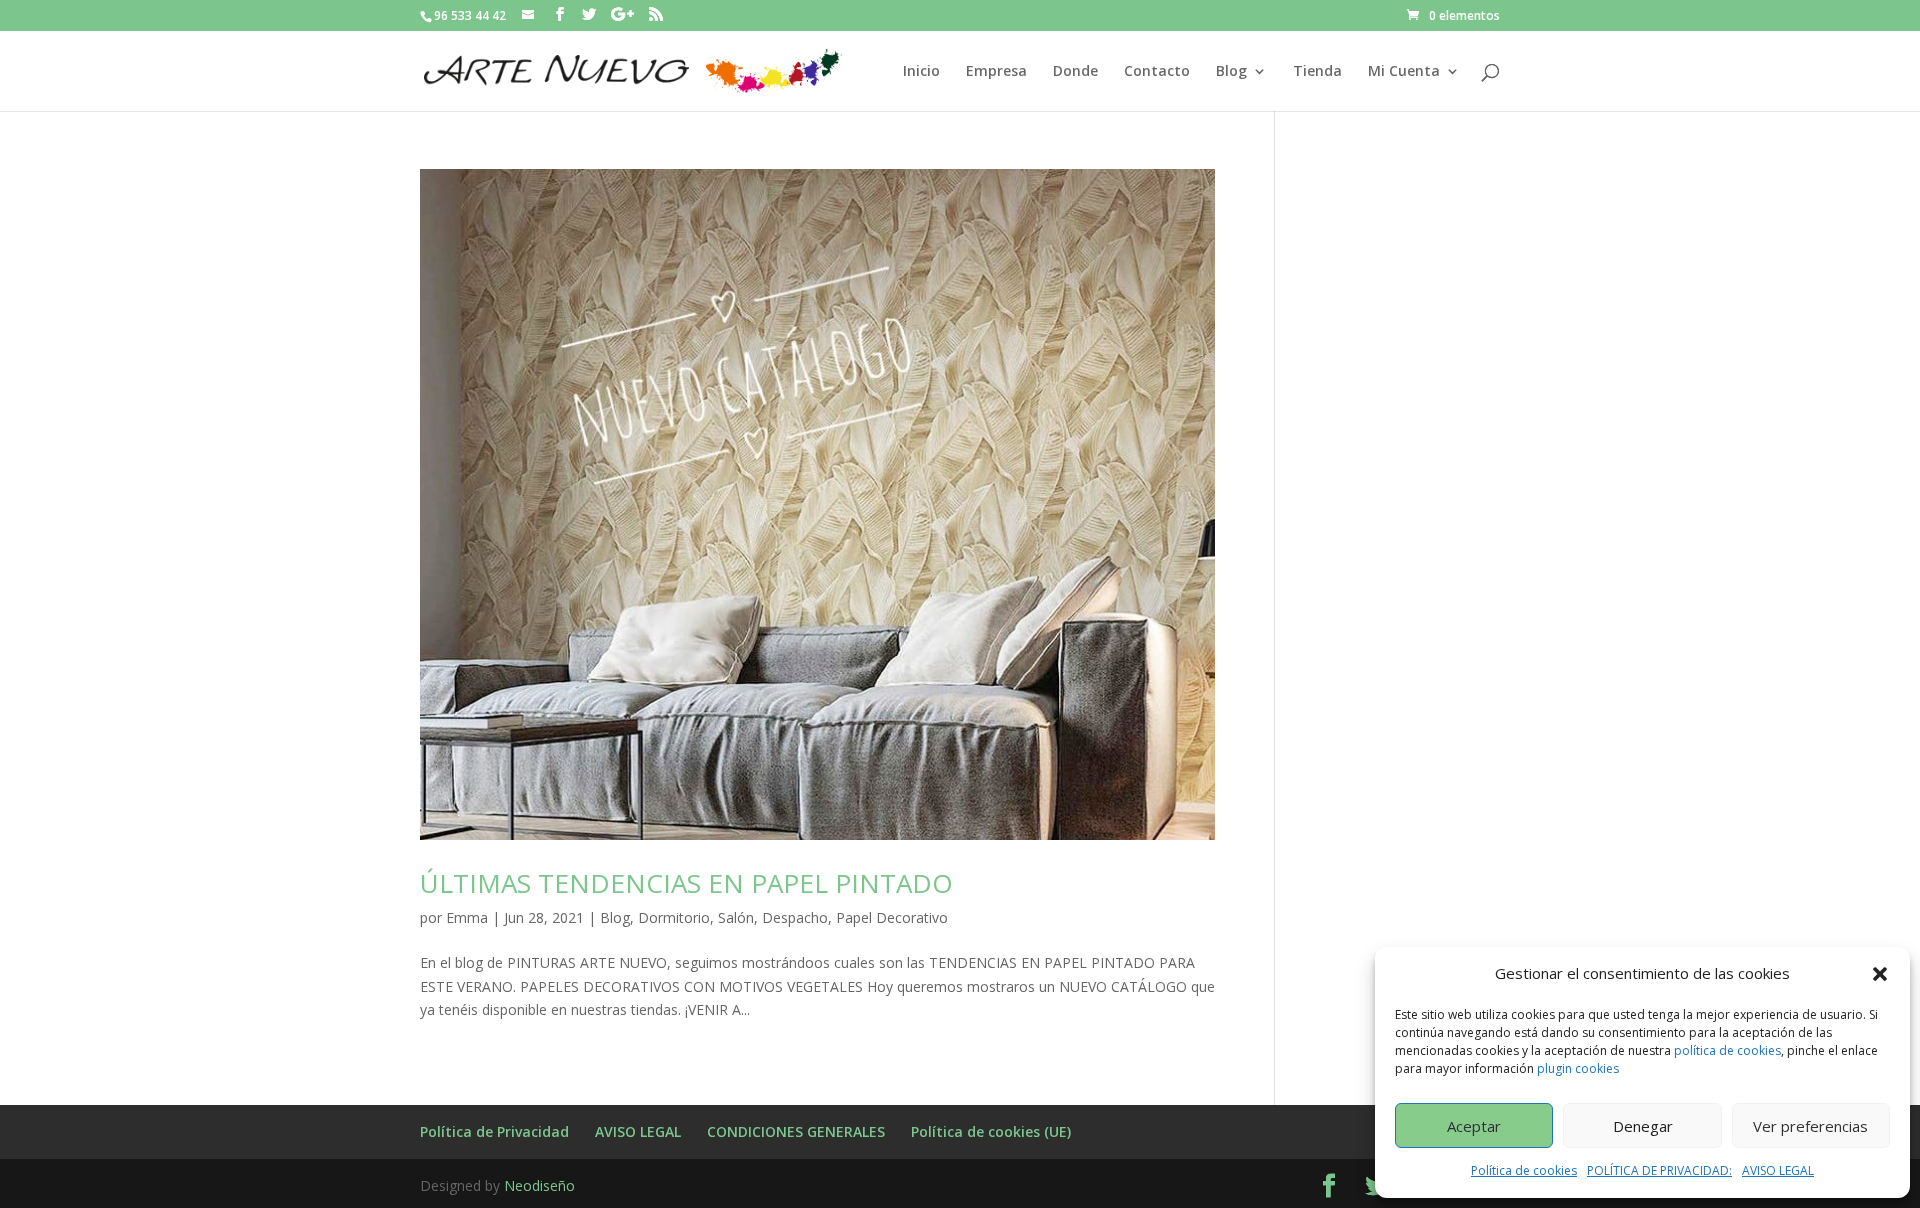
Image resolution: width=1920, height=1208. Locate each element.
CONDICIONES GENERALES (796, 1131)
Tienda (1317, 72)
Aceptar (1474, 1126)
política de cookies (1727, 1050)
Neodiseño (539, 1185)
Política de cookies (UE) (991, 1131)
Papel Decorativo (892, 917)
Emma (467, 917)
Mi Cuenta (1404, 72)
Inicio (921, 72)
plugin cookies (1578, 1068)
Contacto (1157, 72)
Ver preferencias (1810, 1126)
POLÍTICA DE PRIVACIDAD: (1659, 1170)
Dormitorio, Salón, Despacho (733, 917)
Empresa (996, 72)
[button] (1880, 974)
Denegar (1643, 1126)
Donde (1075, 72)
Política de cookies (1524, 1170)
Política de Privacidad (494, 1131)
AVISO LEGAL (1778, 1170)
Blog (1231, 72)
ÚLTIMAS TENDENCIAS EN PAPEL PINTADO (686, 883)
